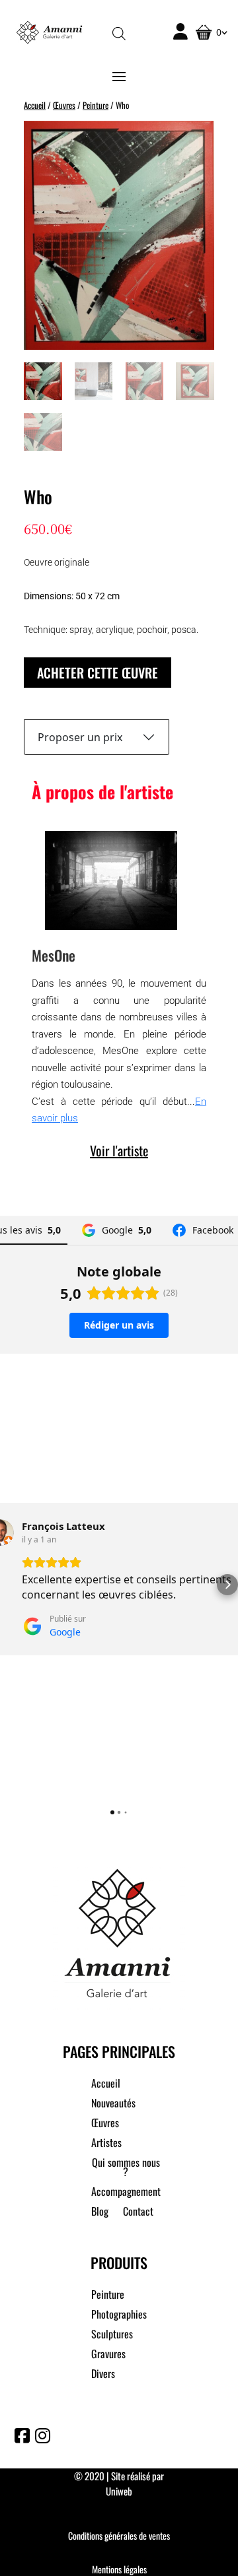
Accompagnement (126, 2193)
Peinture (96, 105)
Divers (103, 2375)
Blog (100, 2213)
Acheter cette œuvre (98, 673)
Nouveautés (113, 2104)
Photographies (119, 2316)
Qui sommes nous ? (126, 2168)
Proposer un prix (80, 737)
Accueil (35, 105)
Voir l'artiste (119, 1150)
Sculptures (112, 2335)
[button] (11, 1585)
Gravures (108, 2355)
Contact (138, 2213)
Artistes (106, 2144)
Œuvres (64, 105)
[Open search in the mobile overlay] (119, 33)
